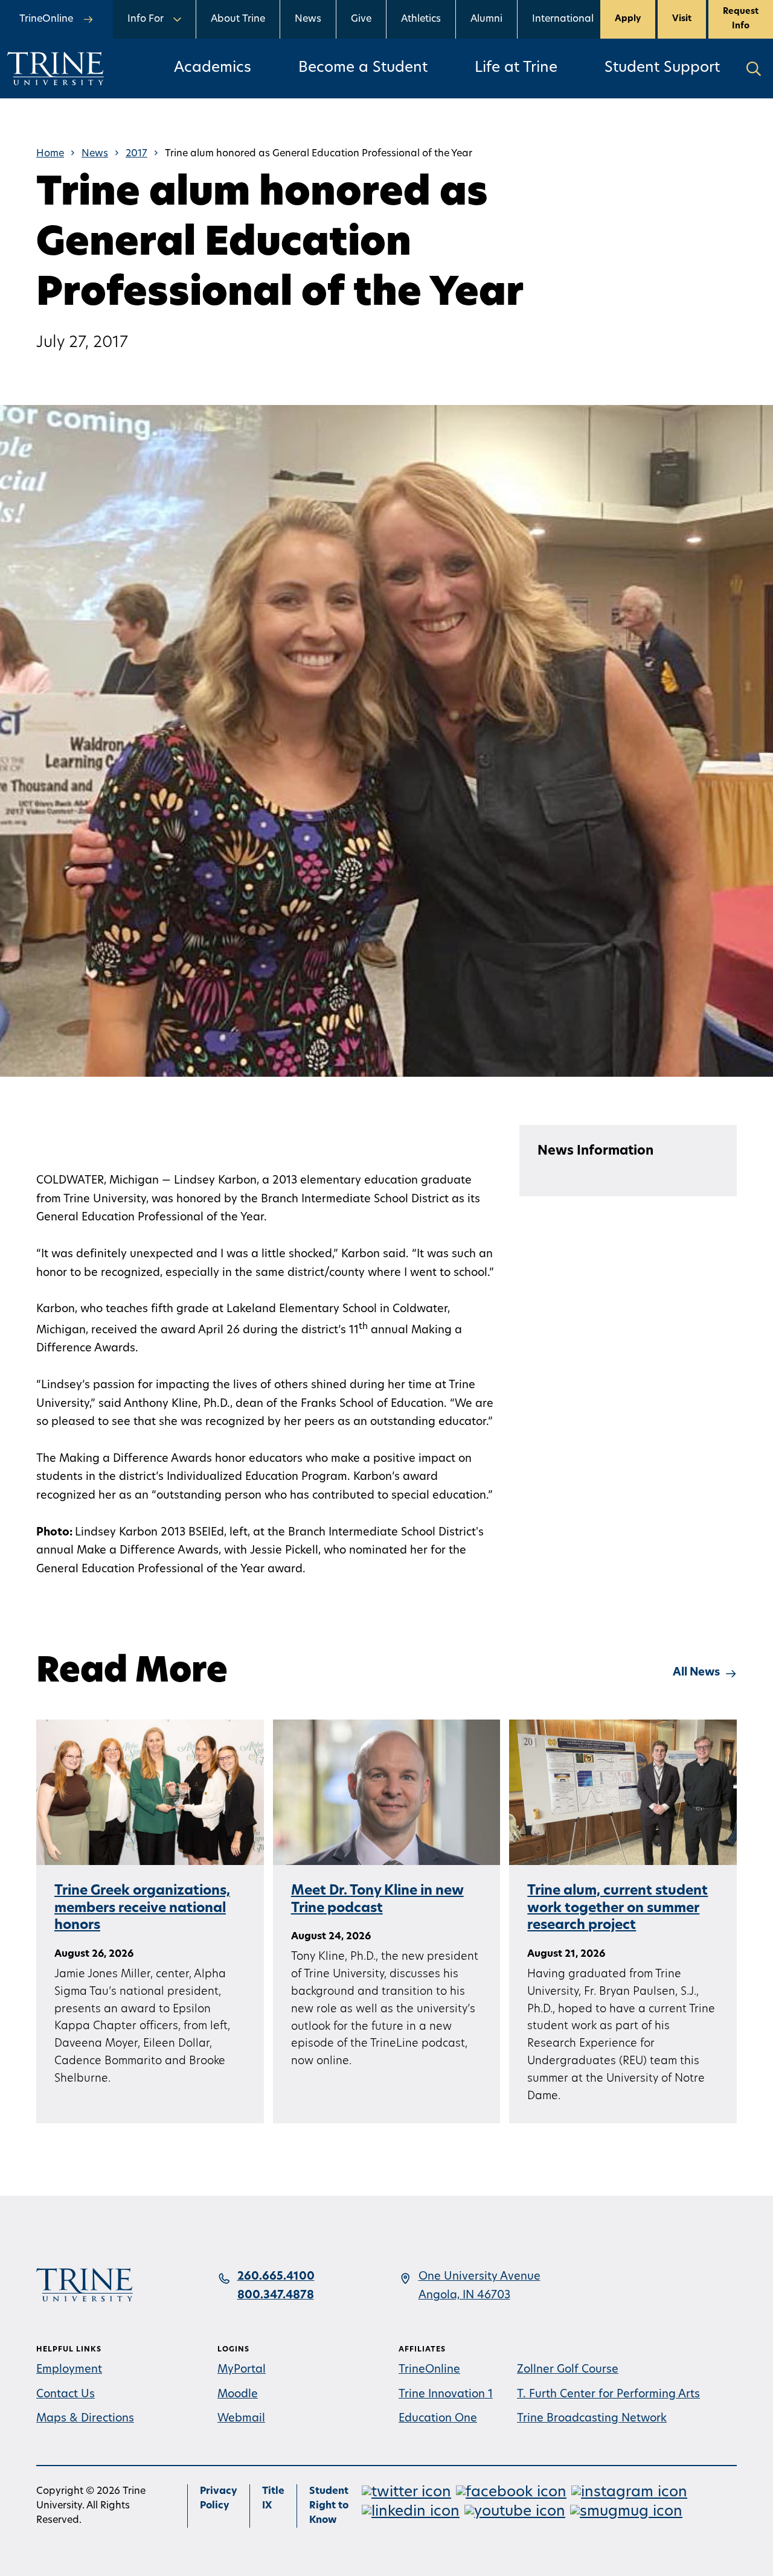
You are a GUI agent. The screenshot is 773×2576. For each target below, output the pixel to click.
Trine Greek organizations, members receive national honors (142, 1908)
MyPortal (242, 2370)
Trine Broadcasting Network (592, 2419)
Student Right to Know (329, 2506)
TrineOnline (429, 2370)
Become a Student (363, 68)
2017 (136, 154)
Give (361, 19)
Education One (438, 2419)
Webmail (241, 2419)
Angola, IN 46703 (464, 2296)
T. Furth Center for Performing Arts (608, 2395)
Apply (628, 19)
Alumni (486, 19)
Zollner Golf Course (568, 2370)
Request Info (741, 19)
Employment (69, 2370)
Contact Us (66, 2395)
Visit (682, 19)
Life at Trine (516, 68)
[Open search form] (754, 69)
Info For (146, 19)
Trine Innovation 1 (446, 2395)
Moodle (238, 2395)
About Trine (238, 19)
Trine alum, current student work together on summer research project (617, 1908)
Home (50, 154)
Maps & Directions (85, 2419)
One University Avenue (480, 2277)
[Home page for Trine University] (56, 69)
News (308, 19)
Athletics (421, 19)
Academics (213, 68)
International (563, 19)
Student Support (662, 68)
